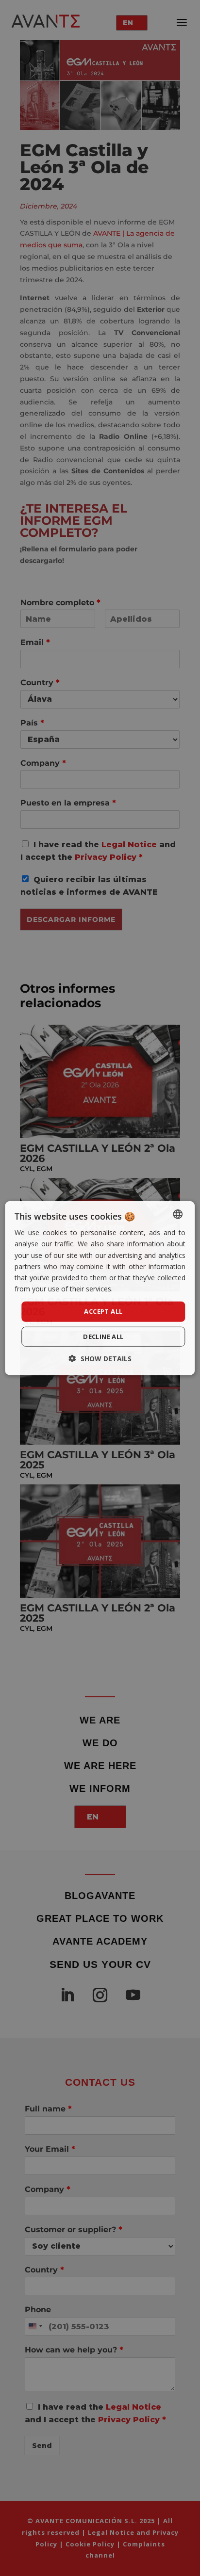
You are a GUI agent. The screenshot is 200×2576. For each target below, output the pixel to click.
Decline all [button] (103, 1336)
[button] (100, 1358)
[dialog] (100, 1288)
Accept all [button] (103, 1311)
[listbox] (178, 1214)
